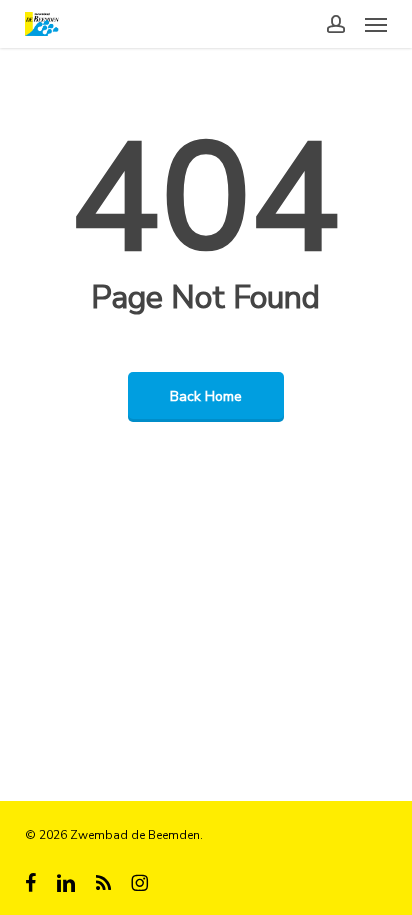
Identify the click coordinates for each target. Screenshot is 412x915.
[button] (376, 24)
